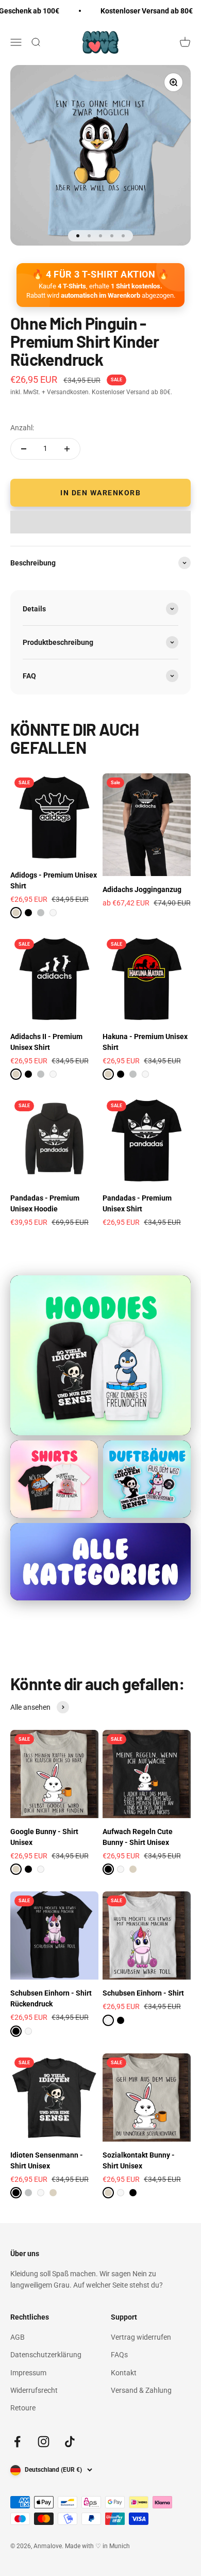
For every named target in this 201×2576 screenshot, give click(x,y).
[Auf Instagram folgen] (44, 2442)
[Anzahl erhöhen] (67, 449)
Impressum (28, 2373)
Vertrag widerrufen (141, 2337)
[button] (100, 522)
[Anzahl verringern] (24, 449)
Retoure (23, 2408)
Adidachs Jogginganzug (142, 889)
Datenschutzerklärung (46, 2355)
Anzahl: (22, 428)
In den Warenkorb (100, 493)
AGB (18, 2337)
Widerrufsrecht (34, 2390)
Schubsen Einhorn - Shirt (143, 1993)
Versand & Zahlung (141, 2390)
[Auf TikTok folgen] (70, 2442)
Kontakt (124, 2373)
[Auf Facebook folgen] (17, 2442)
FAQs (119, 2355)
